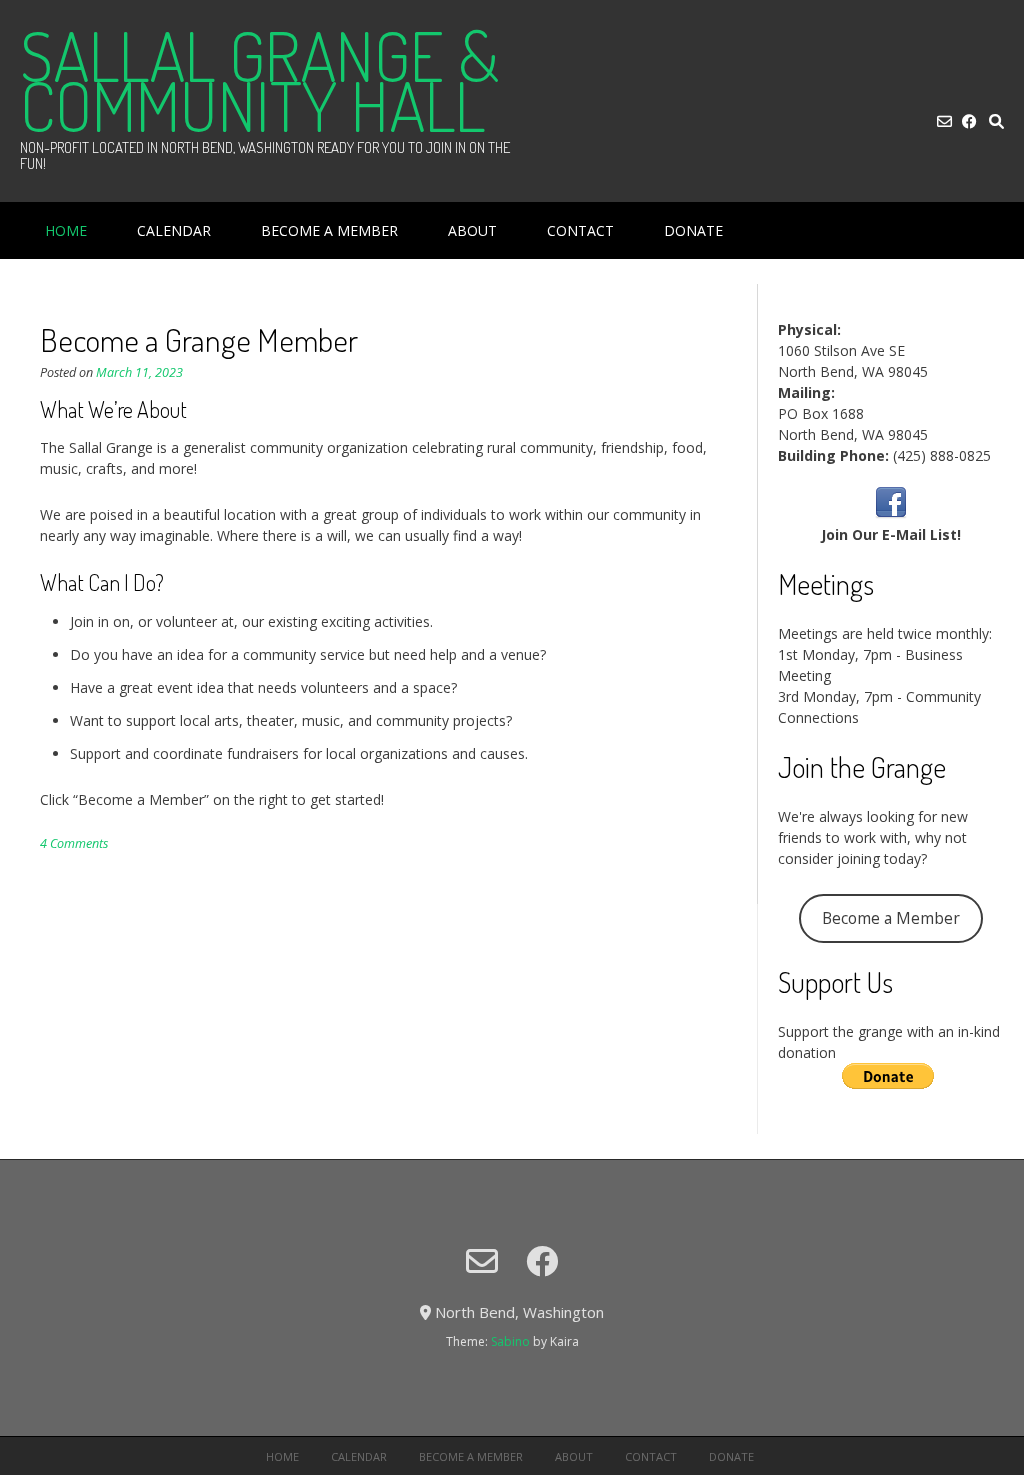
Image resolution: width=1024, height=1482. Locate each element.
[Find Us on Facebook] (969, 121)
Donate (693, 230)
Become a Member (329, 230)
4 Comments (74, 843)
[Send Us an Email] (944, 121)
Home (66, 230)
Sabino (510, 1341)
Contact (580, 230)
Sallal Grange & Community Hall (259, 80)
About (472, 230)
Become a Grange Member (199, 339)
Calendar (174, 230)
